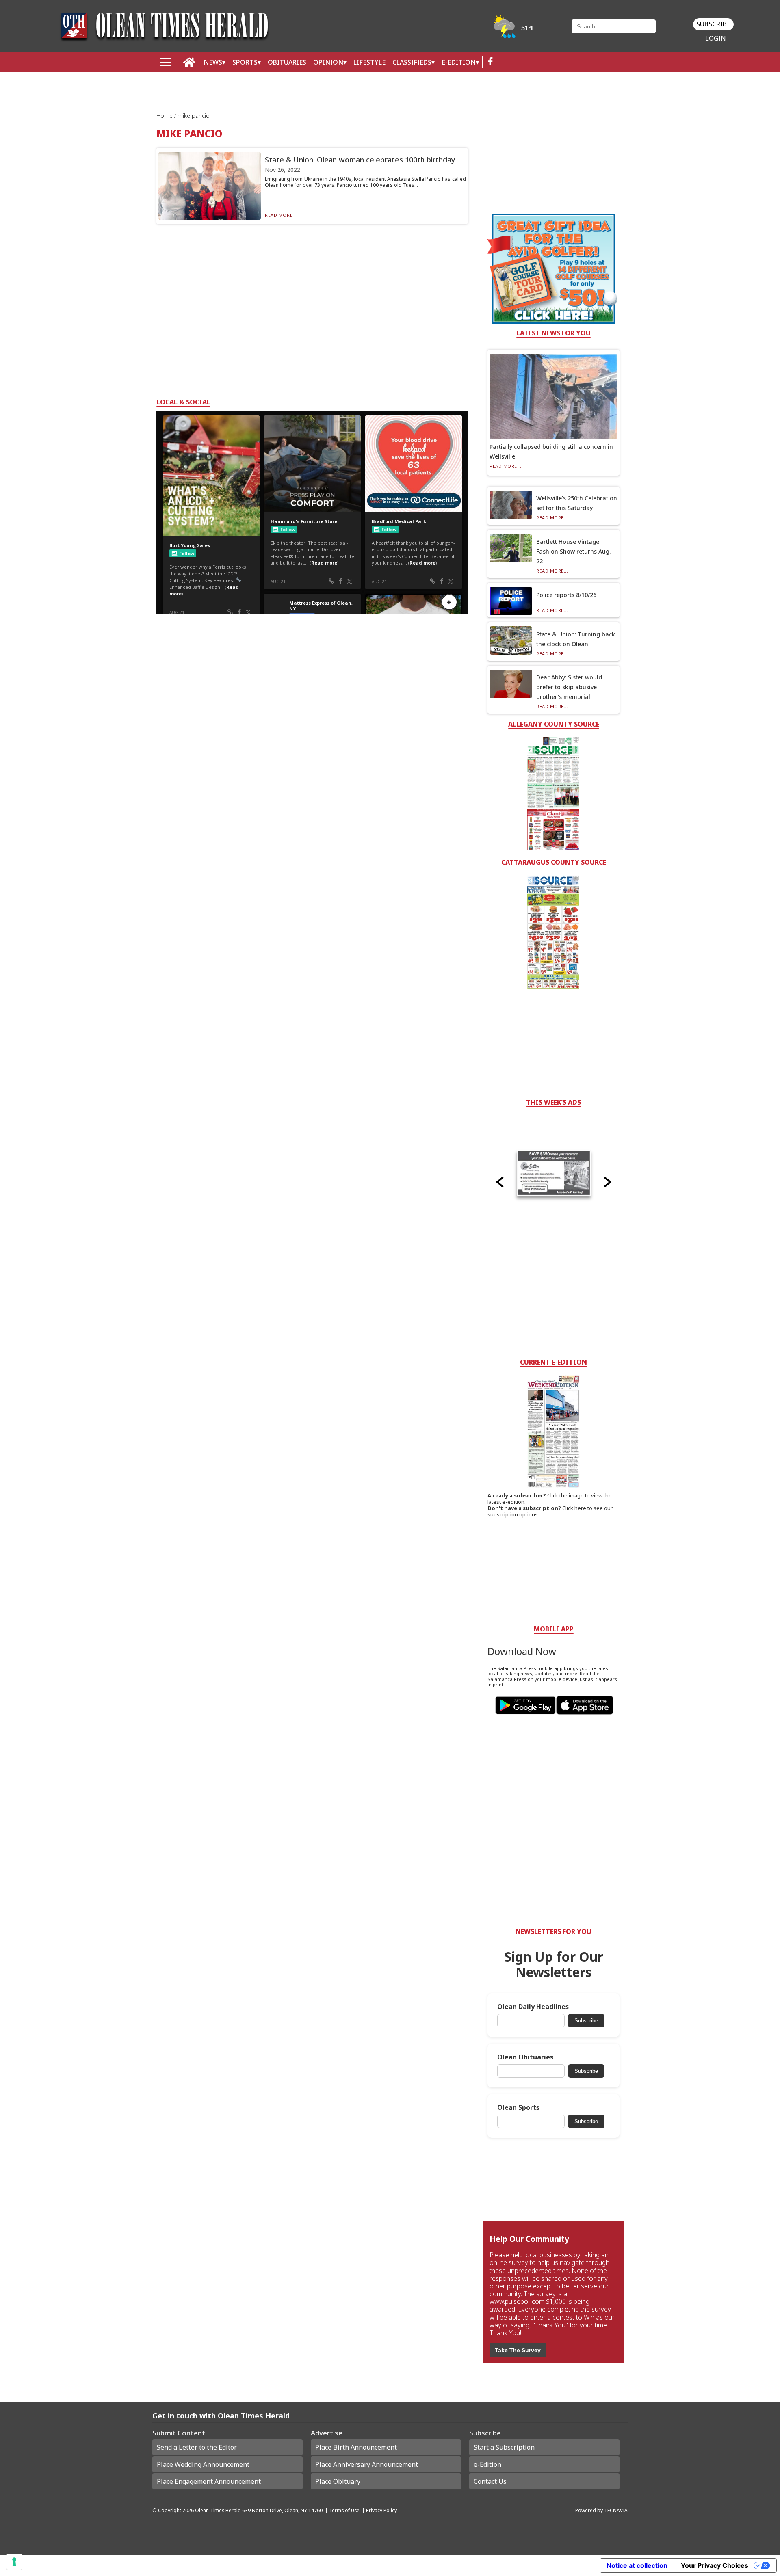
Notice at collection (637, 2565)
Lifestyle (369, 62)
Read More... (281, 215)
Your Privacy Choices (715, 2565)
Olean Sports (518, 2108)
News (213, 62)
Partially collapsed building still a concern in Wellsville (551, 451)
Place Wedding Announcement (203, 2464)
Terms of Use (344, 2510)
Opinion (328, 62)
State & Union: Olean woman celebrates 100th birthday (360, 160)
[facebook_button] (490, 62)
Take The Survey (518, 2350)
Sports (245, 62)
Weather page (515, 30)
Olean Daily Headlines (533, 2007)
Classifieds (412, 62)
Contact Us (490, 2481)
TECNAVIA (616, 2510)
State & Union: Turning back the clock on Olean (576, 639)
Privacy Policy (381, 2510)
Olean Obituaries (525, 2057)
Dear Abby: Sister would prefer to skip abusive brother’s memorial (569, 687)
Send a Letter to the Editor (197, 2447)
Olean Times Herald (218, 2510)
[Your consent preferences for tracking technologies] (14, 2562)
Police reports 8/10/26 (566, 595)
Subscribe (713, 24)
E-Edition (459, 62)
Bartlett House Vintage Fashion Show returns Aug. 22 (573, 551)
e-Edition (487, 2464)
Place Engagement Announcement (209, 2481)
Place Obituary (338, 2481)
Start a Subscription (504, 2447)
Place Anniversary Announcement (367, 2464)
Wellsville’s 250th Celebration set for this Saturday (577, 503)
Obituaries (287, 62)
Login (716, 38)
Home (165, 116)
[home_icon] (190, 62)
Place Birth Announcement (356, 2447)
